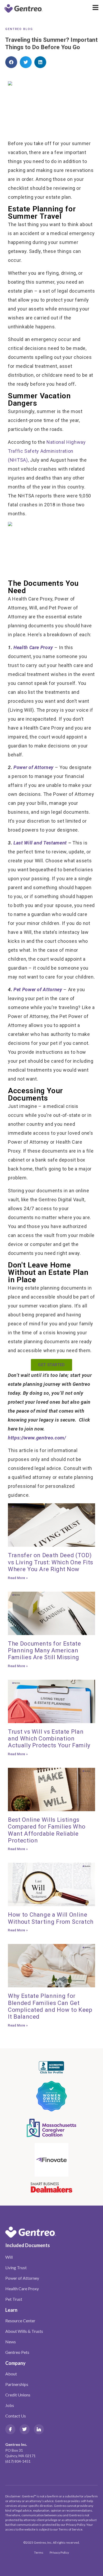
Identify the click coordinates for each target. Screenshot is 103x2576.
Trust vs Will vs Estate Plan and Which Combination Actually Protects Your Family (49, 1739)
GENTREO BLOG (19, 29)
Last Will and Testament (40, 843)
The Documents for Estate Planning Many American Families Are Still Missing (45, 1651)
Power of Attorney (34, 767)
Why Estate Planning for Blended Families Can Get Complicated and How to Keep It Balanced (50, 2006)
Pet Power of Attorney (38, 989)
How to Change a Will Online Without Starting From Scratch (51, 1918)
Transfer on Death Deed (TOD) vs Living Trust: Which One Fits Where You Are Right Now (51, 1562)
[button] (11, 62)
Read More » (18, 1578)
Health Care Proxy (33, 647)
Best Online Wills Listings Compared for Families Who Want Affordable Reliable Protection (47, 1830)
